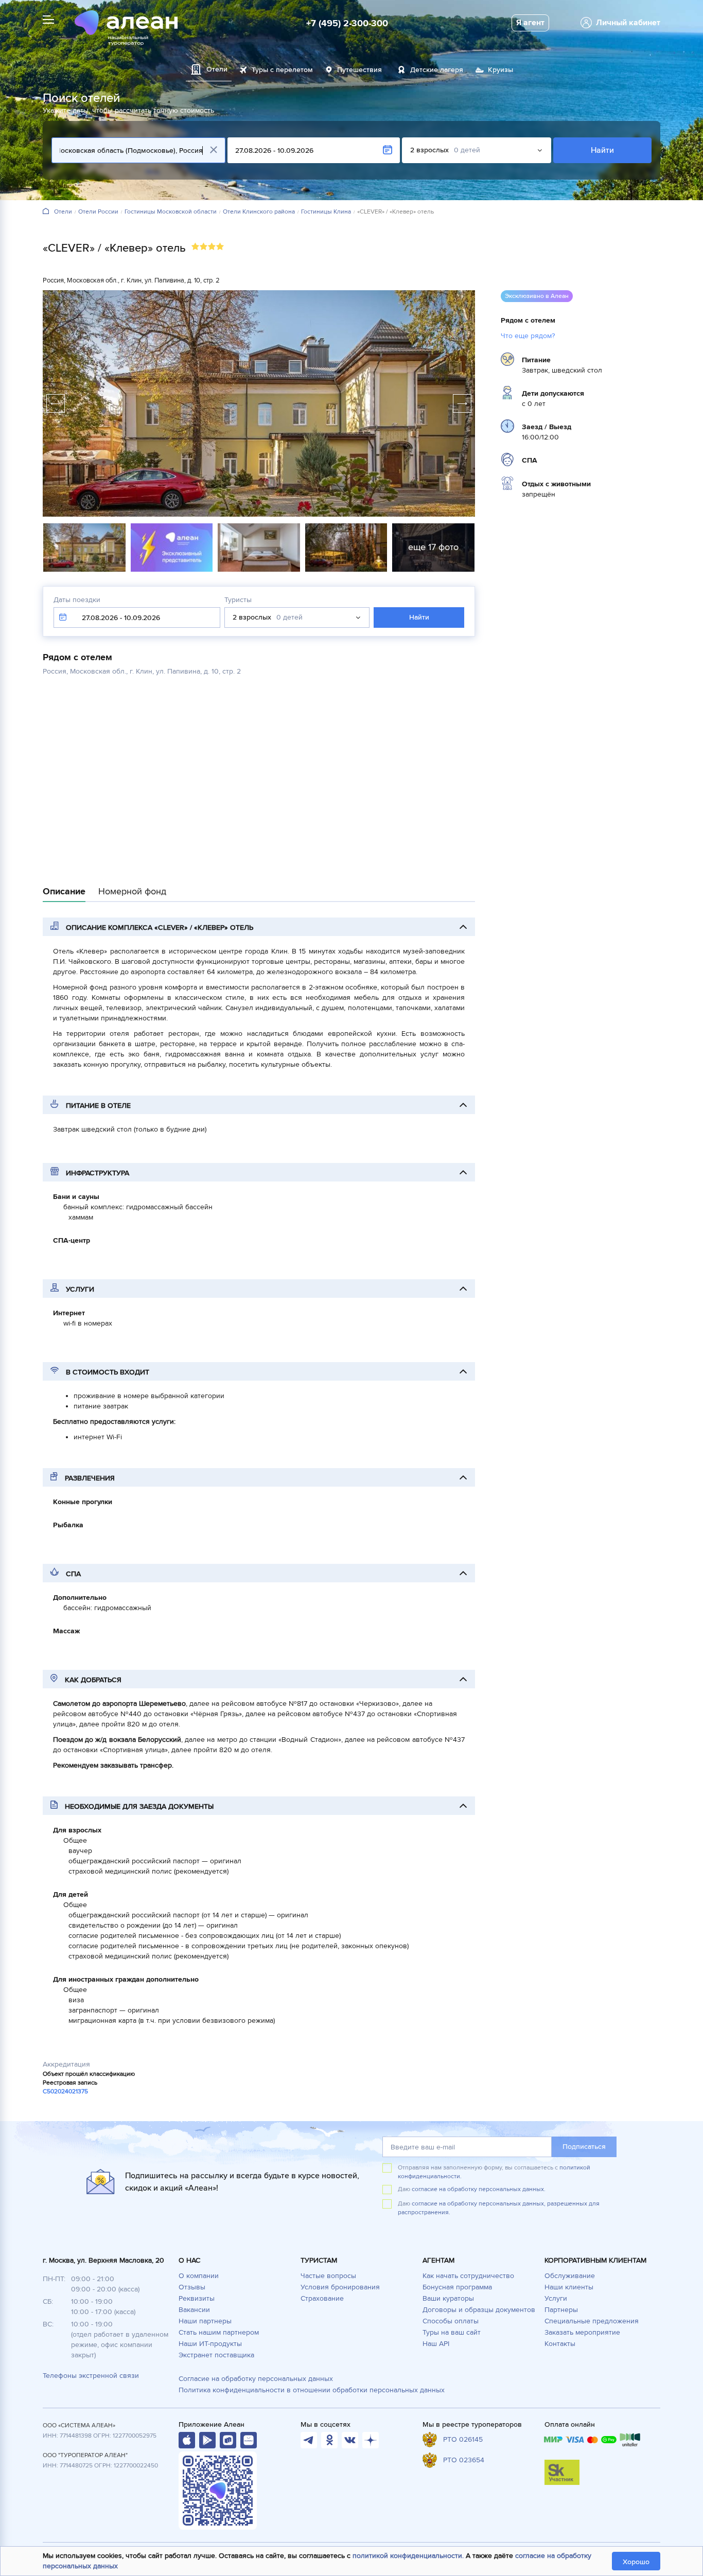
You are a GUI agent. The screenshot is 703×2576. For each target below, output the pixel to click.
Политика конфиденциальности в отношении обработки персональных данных (312, 2390)
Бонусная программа (457, 2287)
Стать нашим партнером (219, 2332)
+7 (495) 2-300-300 (347, 23)
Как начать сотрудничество (468, 2276)
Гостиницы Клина (326, 212)
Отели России (98, 212)
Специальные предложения (592, 2321)
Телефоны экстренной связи (91, 2376)
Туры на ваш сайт (452, 2332)
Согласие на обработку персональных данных (256, 2379)
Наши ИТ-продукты (210, 2344)
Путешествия (359, 70)
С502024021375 (65, 2092)
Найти (602, 150)
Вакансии (194, 2310)
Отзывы (192, 2287)
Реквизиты (197, 2298)
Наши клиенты (569, 2287)
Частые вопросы (328, 2276)
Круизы (500, 70)
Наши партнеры (205, 2321)
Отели (63, 212)
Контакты (560, 2344)
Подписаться (584, 2147)
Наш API (436, 2344)
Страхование (322, 2298)
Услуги (556, 2298)
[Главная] (46, 212)
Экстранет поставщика (216, 2355)
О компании (199, 2276)
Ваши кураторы (448, 2298)
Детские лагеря (437, 70)
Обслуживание (570, 2276)
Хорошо (636, 2562)
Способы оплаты (451, 2321)
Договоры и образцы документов (479, 2310)
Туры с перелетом (282, 70)
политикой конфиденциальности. (408, 2556)
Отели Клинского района (259, 212)
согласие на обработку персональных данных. (479, 2189)
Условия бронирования (340, 2287)
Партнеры (561, 2310)
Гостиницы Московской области (171, 212)
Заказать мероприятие (582, 2332)
